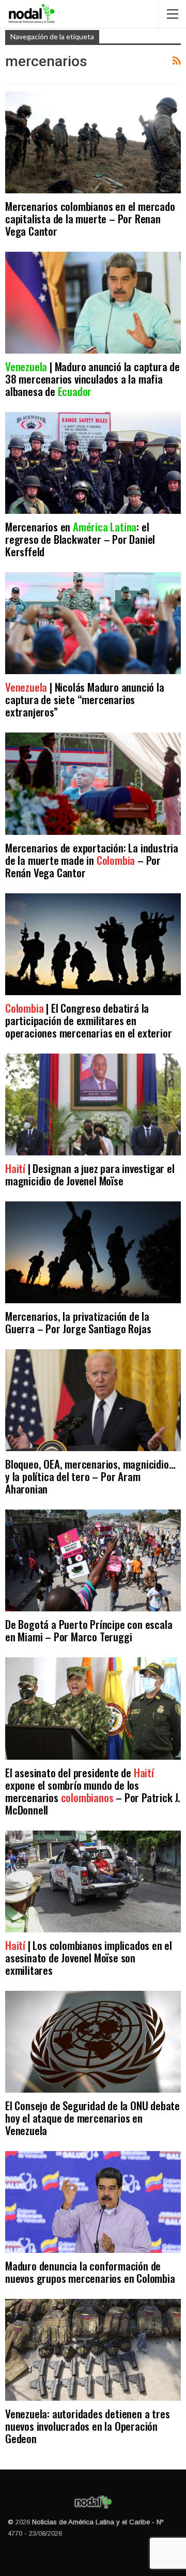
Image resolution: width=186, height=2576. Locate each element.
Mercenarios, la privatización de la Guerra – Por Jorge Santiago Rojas (78, 1322)
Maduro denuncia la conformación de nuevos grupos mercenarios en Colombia (90, 2272)
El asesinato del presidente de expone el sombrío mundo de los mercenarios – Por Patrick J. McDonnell (93, 1791)
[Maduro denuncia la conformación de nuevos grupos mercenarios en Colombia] (93, 2202)
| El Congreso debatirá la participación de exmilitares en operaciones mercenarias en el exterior (88, 1020)
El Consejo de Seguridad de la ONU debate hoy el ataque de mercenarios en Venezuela (92, 2118)
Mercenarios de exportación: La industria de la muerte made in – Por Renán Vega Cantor (92, 860)
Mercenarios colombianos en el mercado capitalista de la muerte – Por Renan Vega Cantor (90, 218)
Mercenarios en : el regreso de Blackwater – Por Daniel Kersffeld (80, 539)
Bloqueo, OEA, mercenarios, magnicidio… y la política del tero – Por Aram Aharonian (90, 1476)
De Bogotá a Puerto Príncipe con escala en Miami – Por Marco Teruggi (89, 1630)
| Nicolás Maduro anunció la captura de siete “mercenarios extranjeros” (85, 699)
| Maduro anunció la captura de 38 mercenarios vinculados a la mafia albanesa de (92, 379)
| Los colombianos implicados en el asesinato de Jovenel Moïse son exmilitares (89, 1957)
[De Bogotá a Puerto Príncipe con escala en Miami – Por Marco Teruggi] (93, 1560)
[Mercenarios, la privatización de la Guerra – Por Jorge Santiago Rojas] (93, 1252)
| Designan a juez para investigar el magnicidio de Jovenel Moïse (90, 1174)
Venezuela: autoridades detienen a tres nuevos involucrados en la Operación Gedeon (87, 2426)
